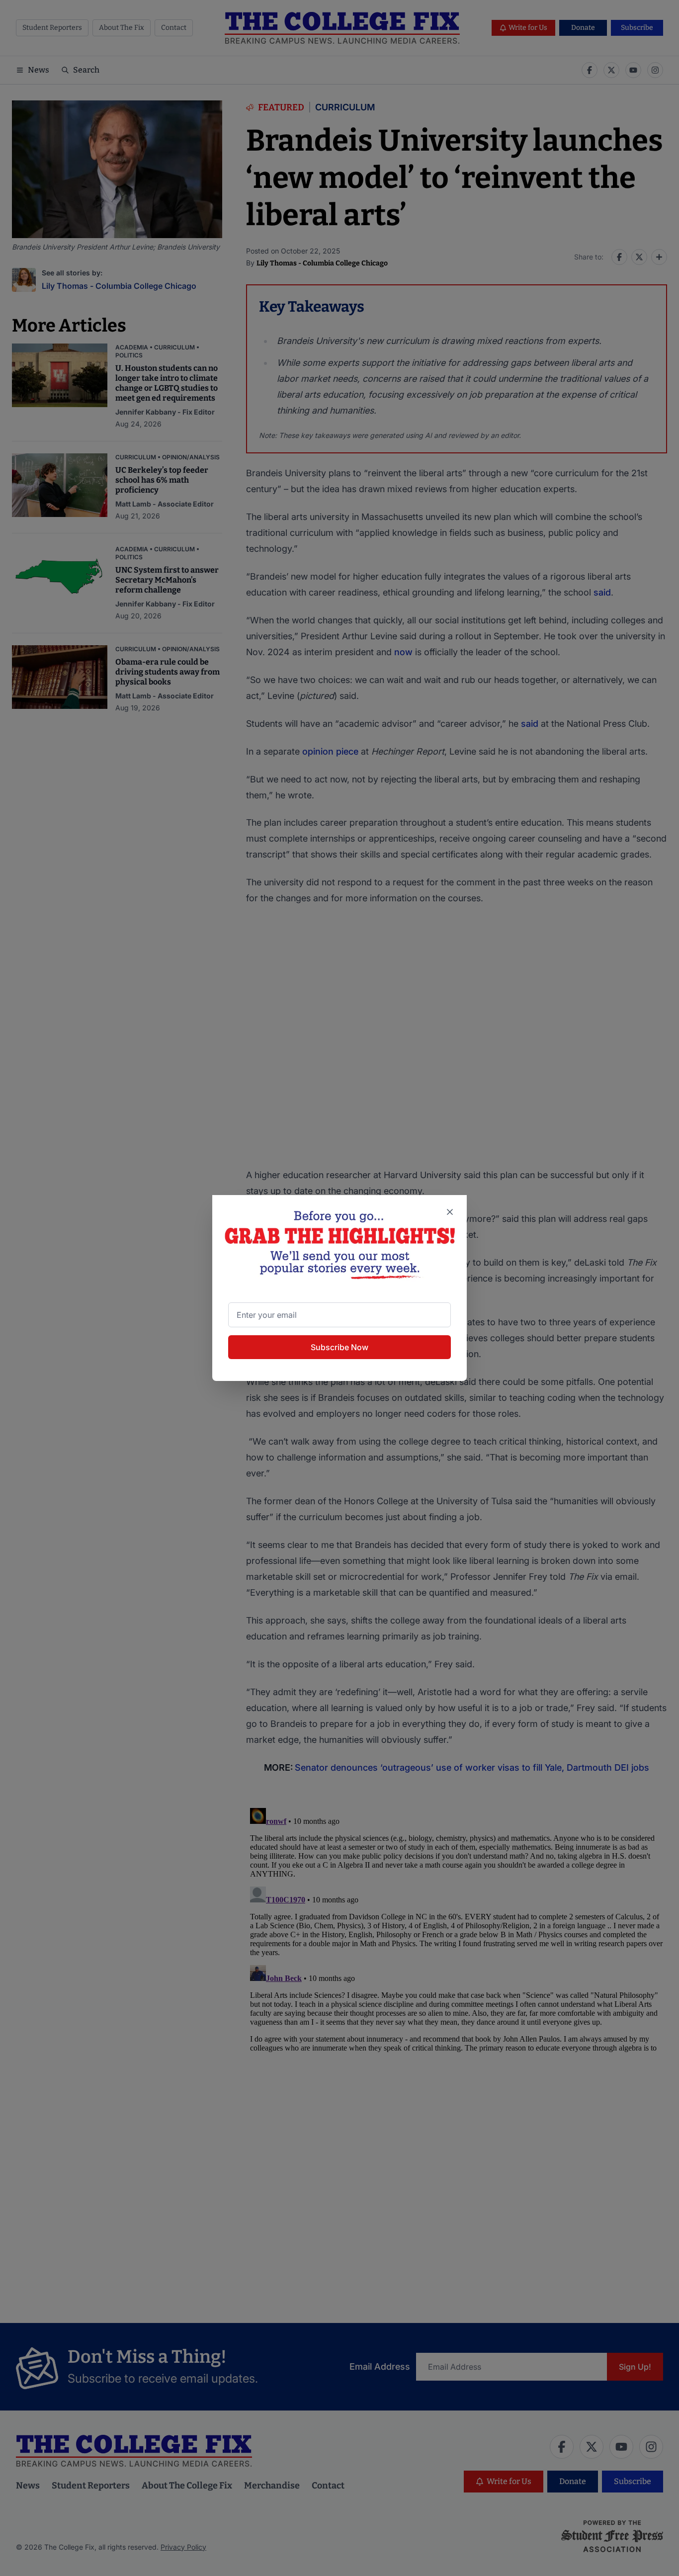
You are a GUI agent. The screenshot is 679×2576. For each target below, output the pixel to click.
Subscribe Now (339, 1347)
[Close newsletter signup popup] (450, 1212)
